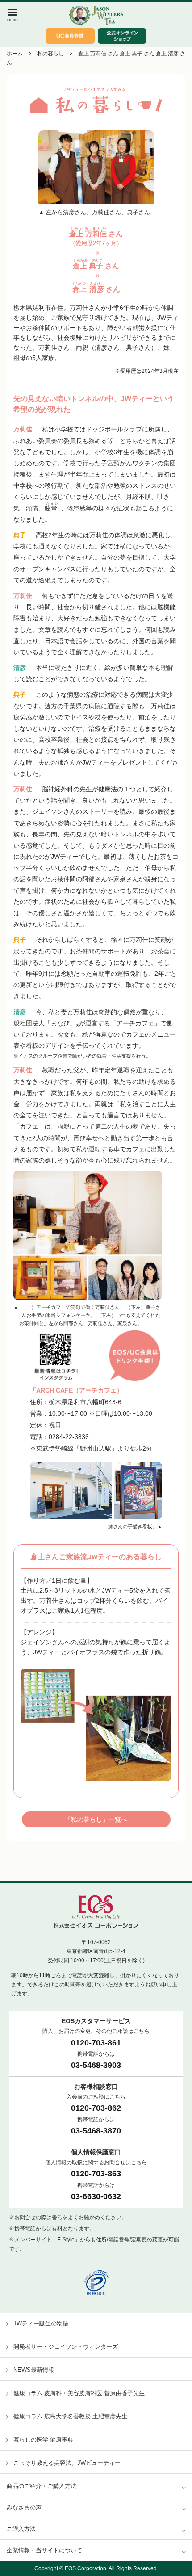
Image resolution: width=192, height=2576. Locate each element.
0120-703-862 (96, 2108)
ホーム (15, 54)
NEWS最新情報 (34, 2370)
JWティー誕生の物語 (41, 2323)
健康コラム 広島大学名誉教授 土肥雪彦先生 (70, 2416)
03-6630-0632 (96, 2196)
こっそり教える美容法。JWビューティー (67, 2463)
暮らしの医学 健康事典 (43, 2440)
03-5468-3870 (96, 2131)
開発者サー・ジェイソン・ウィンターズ (66, 2347)
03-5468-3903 (96, 2065)
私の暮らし (50, 54)
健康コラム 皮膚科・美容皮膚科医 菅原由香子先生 (79, 2393)
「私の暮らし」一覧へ (96, 1819)
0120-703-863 (96, 2174)
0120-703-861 (96, 2043)
